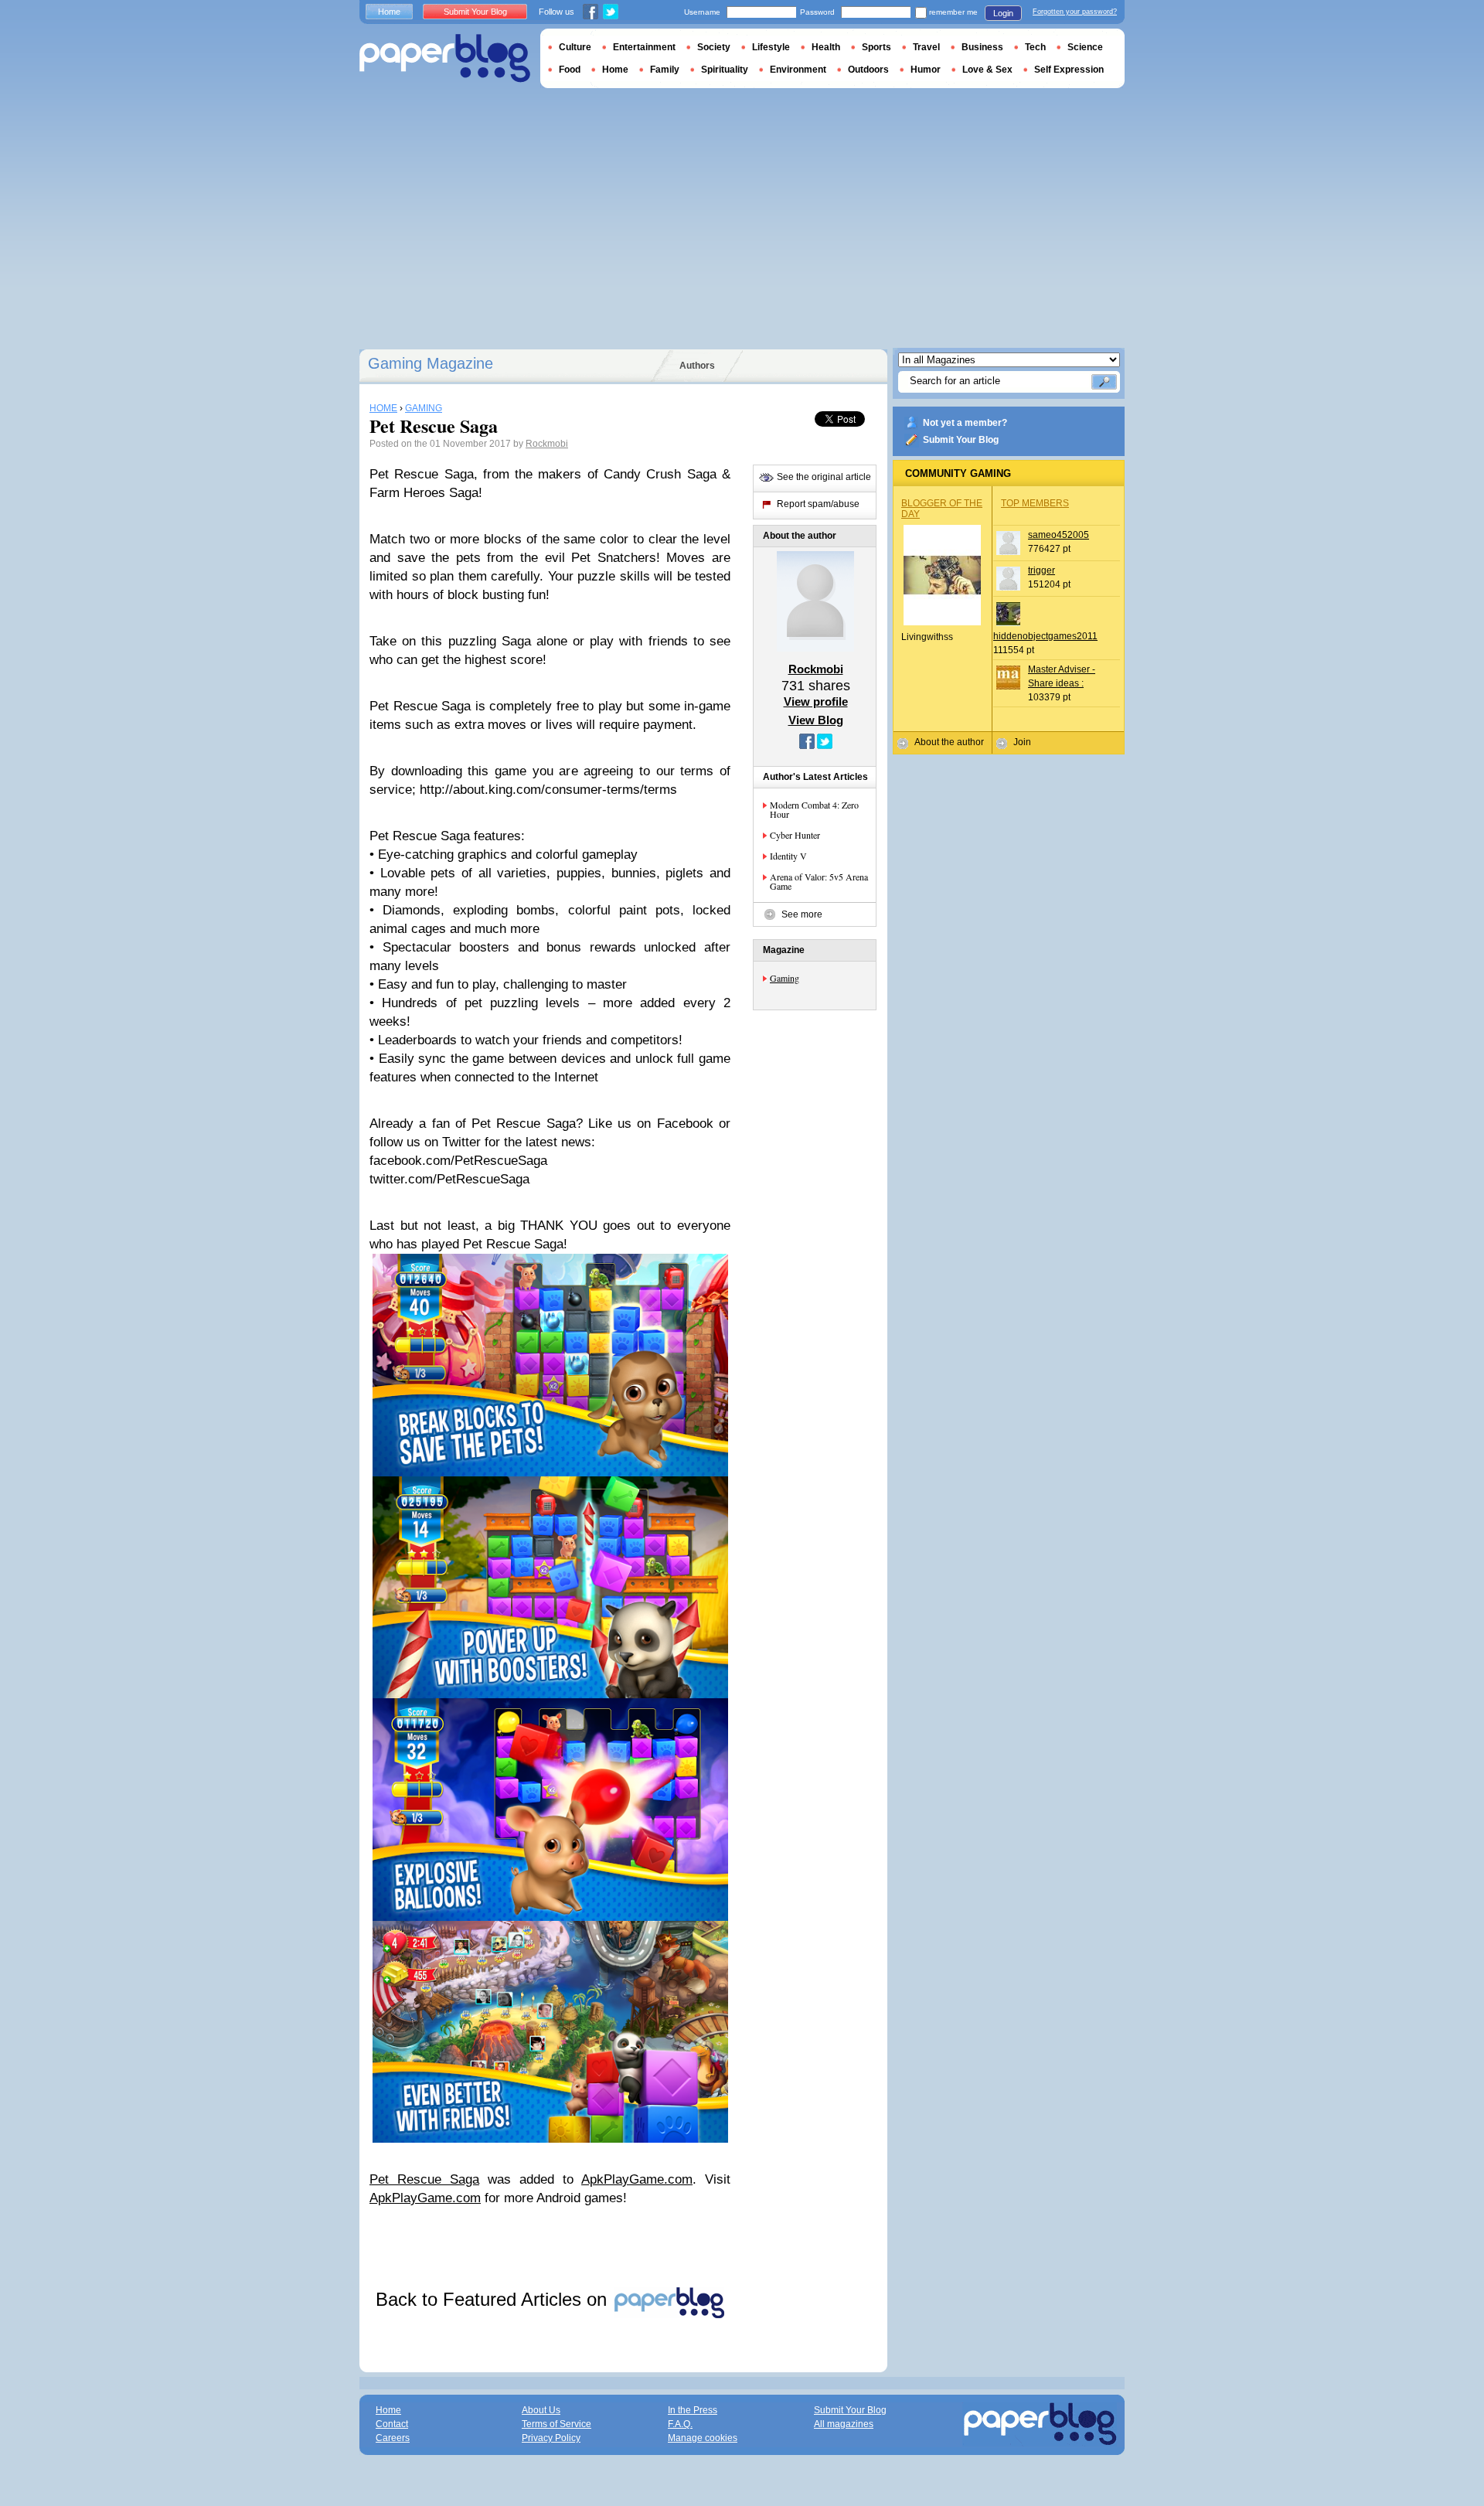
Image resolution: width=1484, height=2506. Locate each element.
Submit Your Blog (961, 440)
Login (1003, 13)
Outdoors (868, 70)
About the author (949, 742)
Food (570, 70)
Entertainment (644, 47)
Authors (697, 366)
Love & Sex (987, 70)
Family (665, 70)
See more (802, 914)
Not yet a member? (965, 423)
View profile (816, 701)
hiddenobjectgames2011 (1045, 636)
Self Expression (1069, 70)
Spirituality (725, 70)
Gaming (785, 978)
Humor (926, 70)
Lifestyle (771, 47)
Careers (393, 2438)
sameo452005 (1059, 535)
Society (714, 47)
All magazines (844, 2424)
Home (389, 12)
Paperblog (445, 58)
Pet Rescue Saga (424, 2179)
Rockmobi (547, 444)
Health (826, 47)
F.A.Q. (680, 2424)
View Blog (816, 720)
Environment (798, 70)
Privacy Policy (551, 2438)
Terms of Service (556, 2424)
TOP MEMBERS (1035, 503)
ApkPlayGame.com (637, 2179)
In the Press (693, 2410)
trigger (1042, 570)
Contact (392, 2424)
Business (982, 47)
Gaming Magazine (431, 363)
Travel (926, 47)
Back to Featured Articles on (494, 2299)
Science (1085, 47)
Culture (575, 47)
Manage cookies (703, 2438)
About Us (541, 2410)
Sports (876, 47)
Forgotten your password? (1075, 12)
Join (1022, 742)
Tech (1035, 47)
